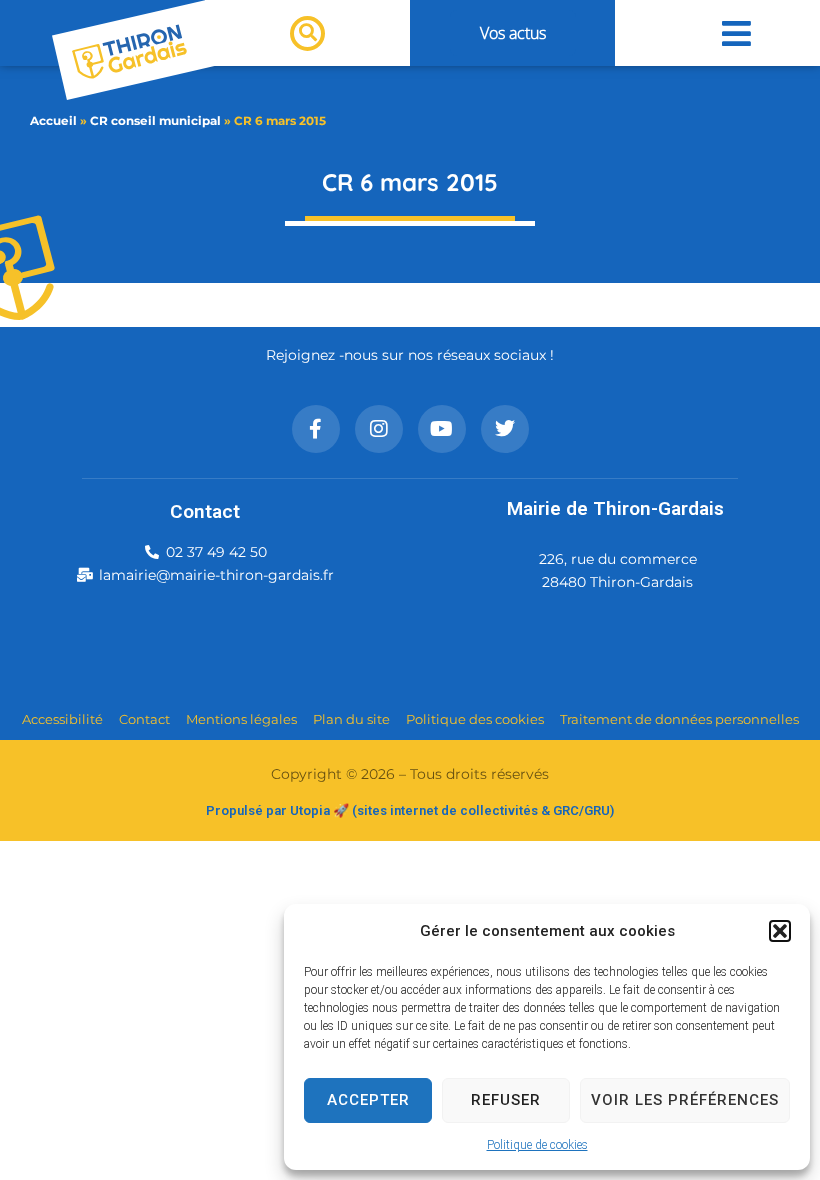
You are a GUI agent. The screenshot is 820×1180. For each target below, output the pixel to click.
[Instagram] (379, 429)
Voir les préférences (685, 1100)
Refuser (506, 1100)
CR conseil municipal (155, 120)
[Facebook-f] (316, 429)
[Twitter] (505, 429)
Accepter (368, 1100)
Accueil (53, 120)
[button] (780, 931)
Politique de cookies (537, 1145)
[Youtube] (442, 429)
